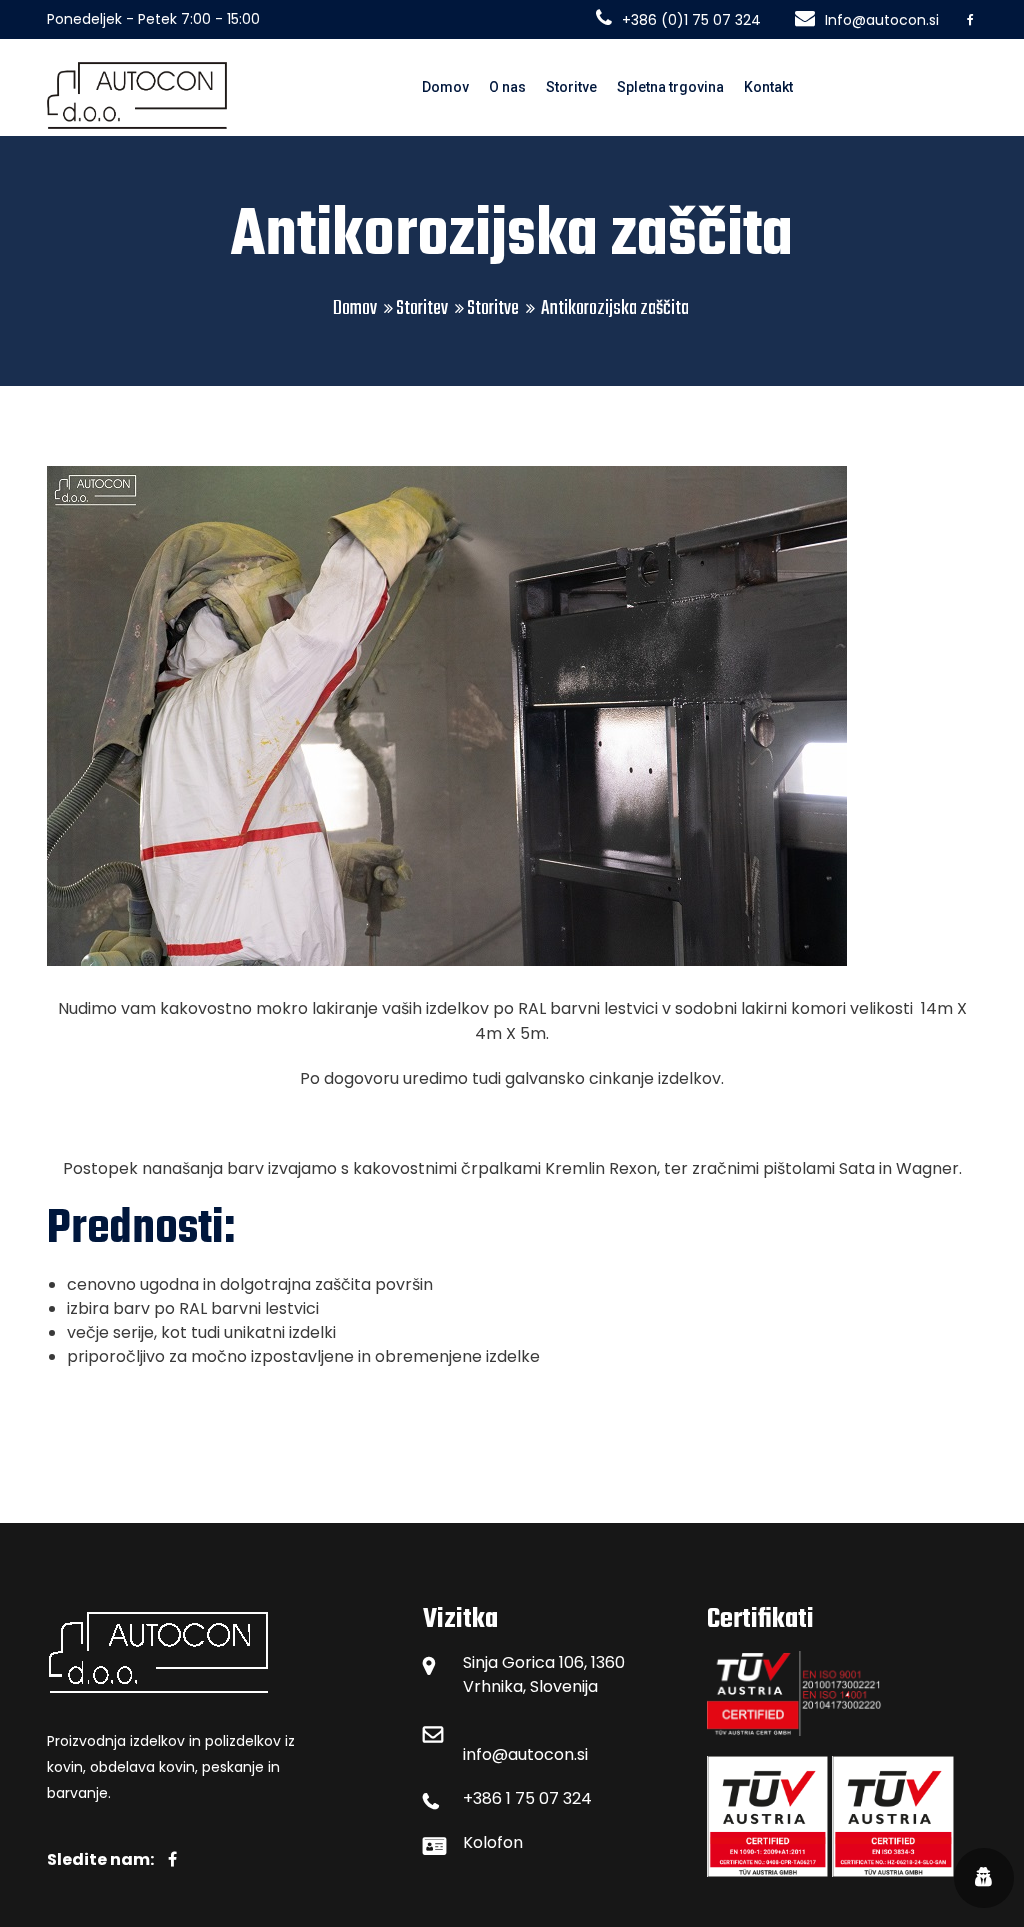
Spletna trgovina (670, 87)
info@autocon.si (525, 1754)
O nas (507, 87)
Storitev (422, 308)
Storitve (571, 87)
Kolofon (493, 1842)
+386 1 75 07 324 (527, 1798)
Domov (445, 87)
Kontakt (768, 87)
